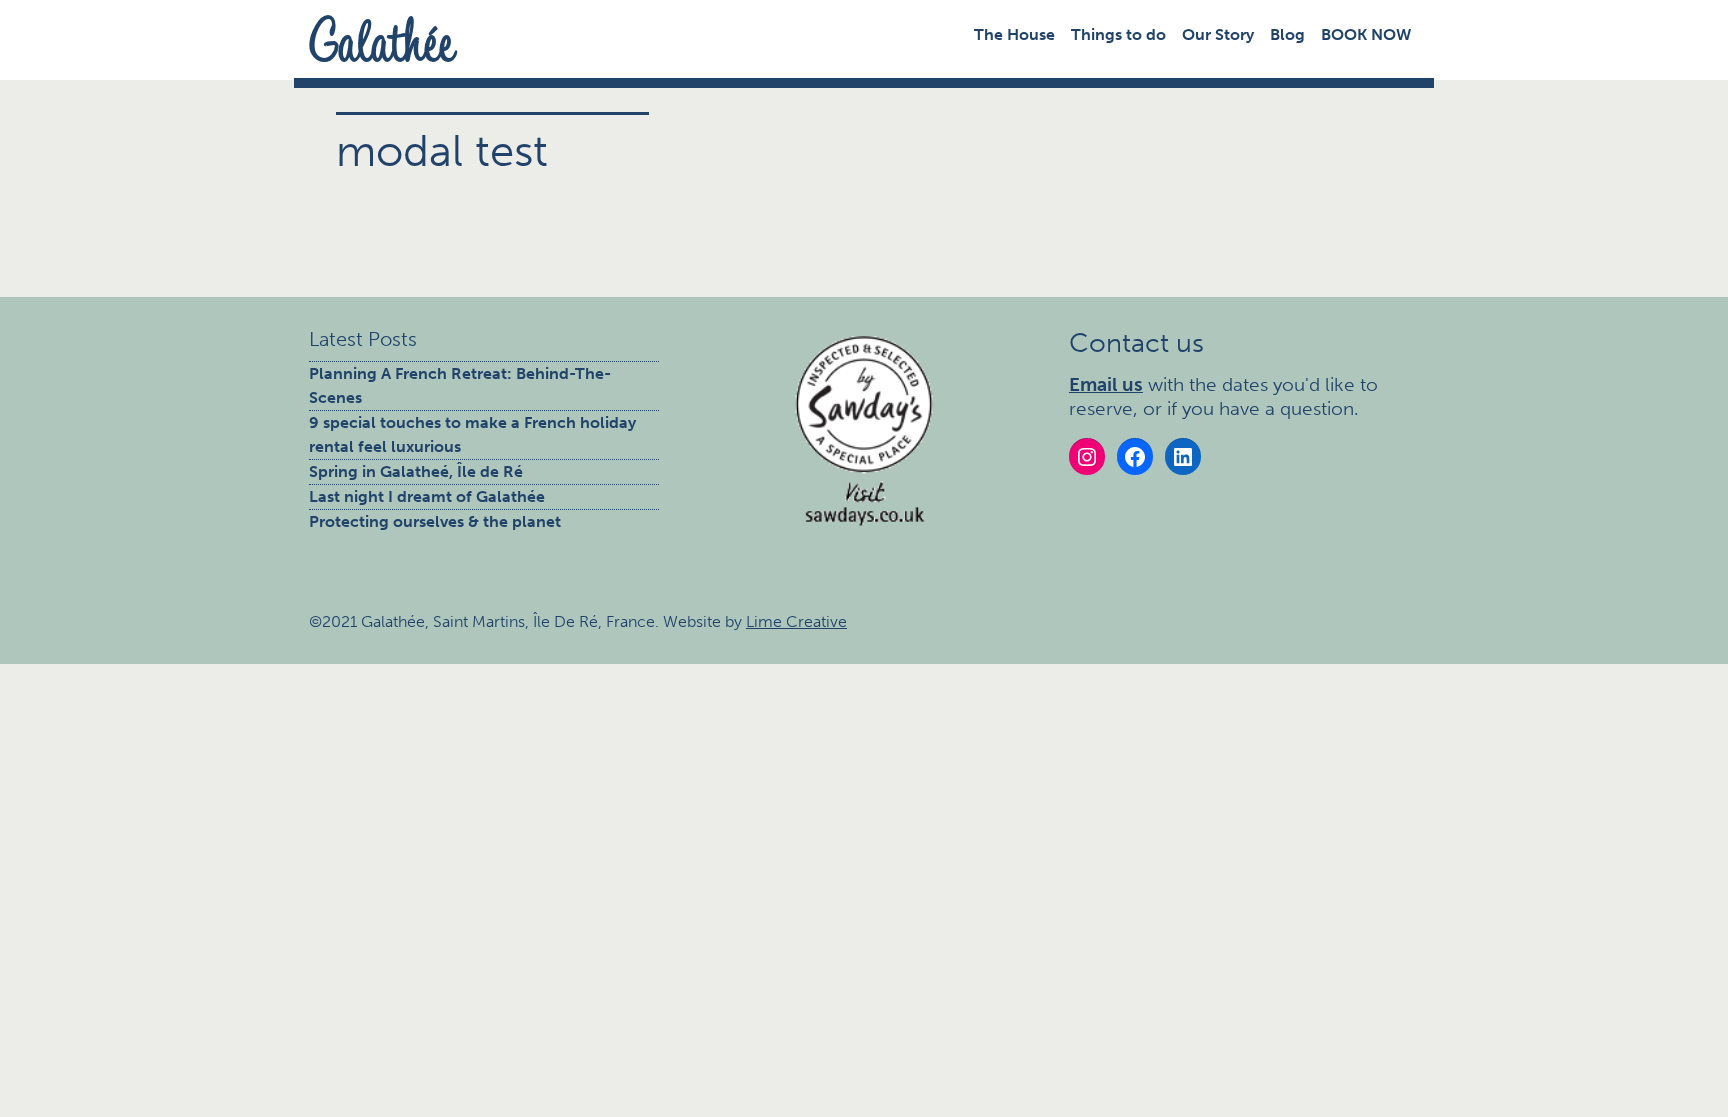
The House (1014, 34)
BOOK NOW (1366, 34)
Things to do (1118, 34)
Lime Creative (796, 621)
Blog (1287, 34)
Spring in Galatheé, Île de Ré (416, 471)
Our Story (1218, 34)
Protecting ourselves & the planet (435, 521)
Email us (1106, 384)
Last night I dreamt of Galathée (427, 496)
